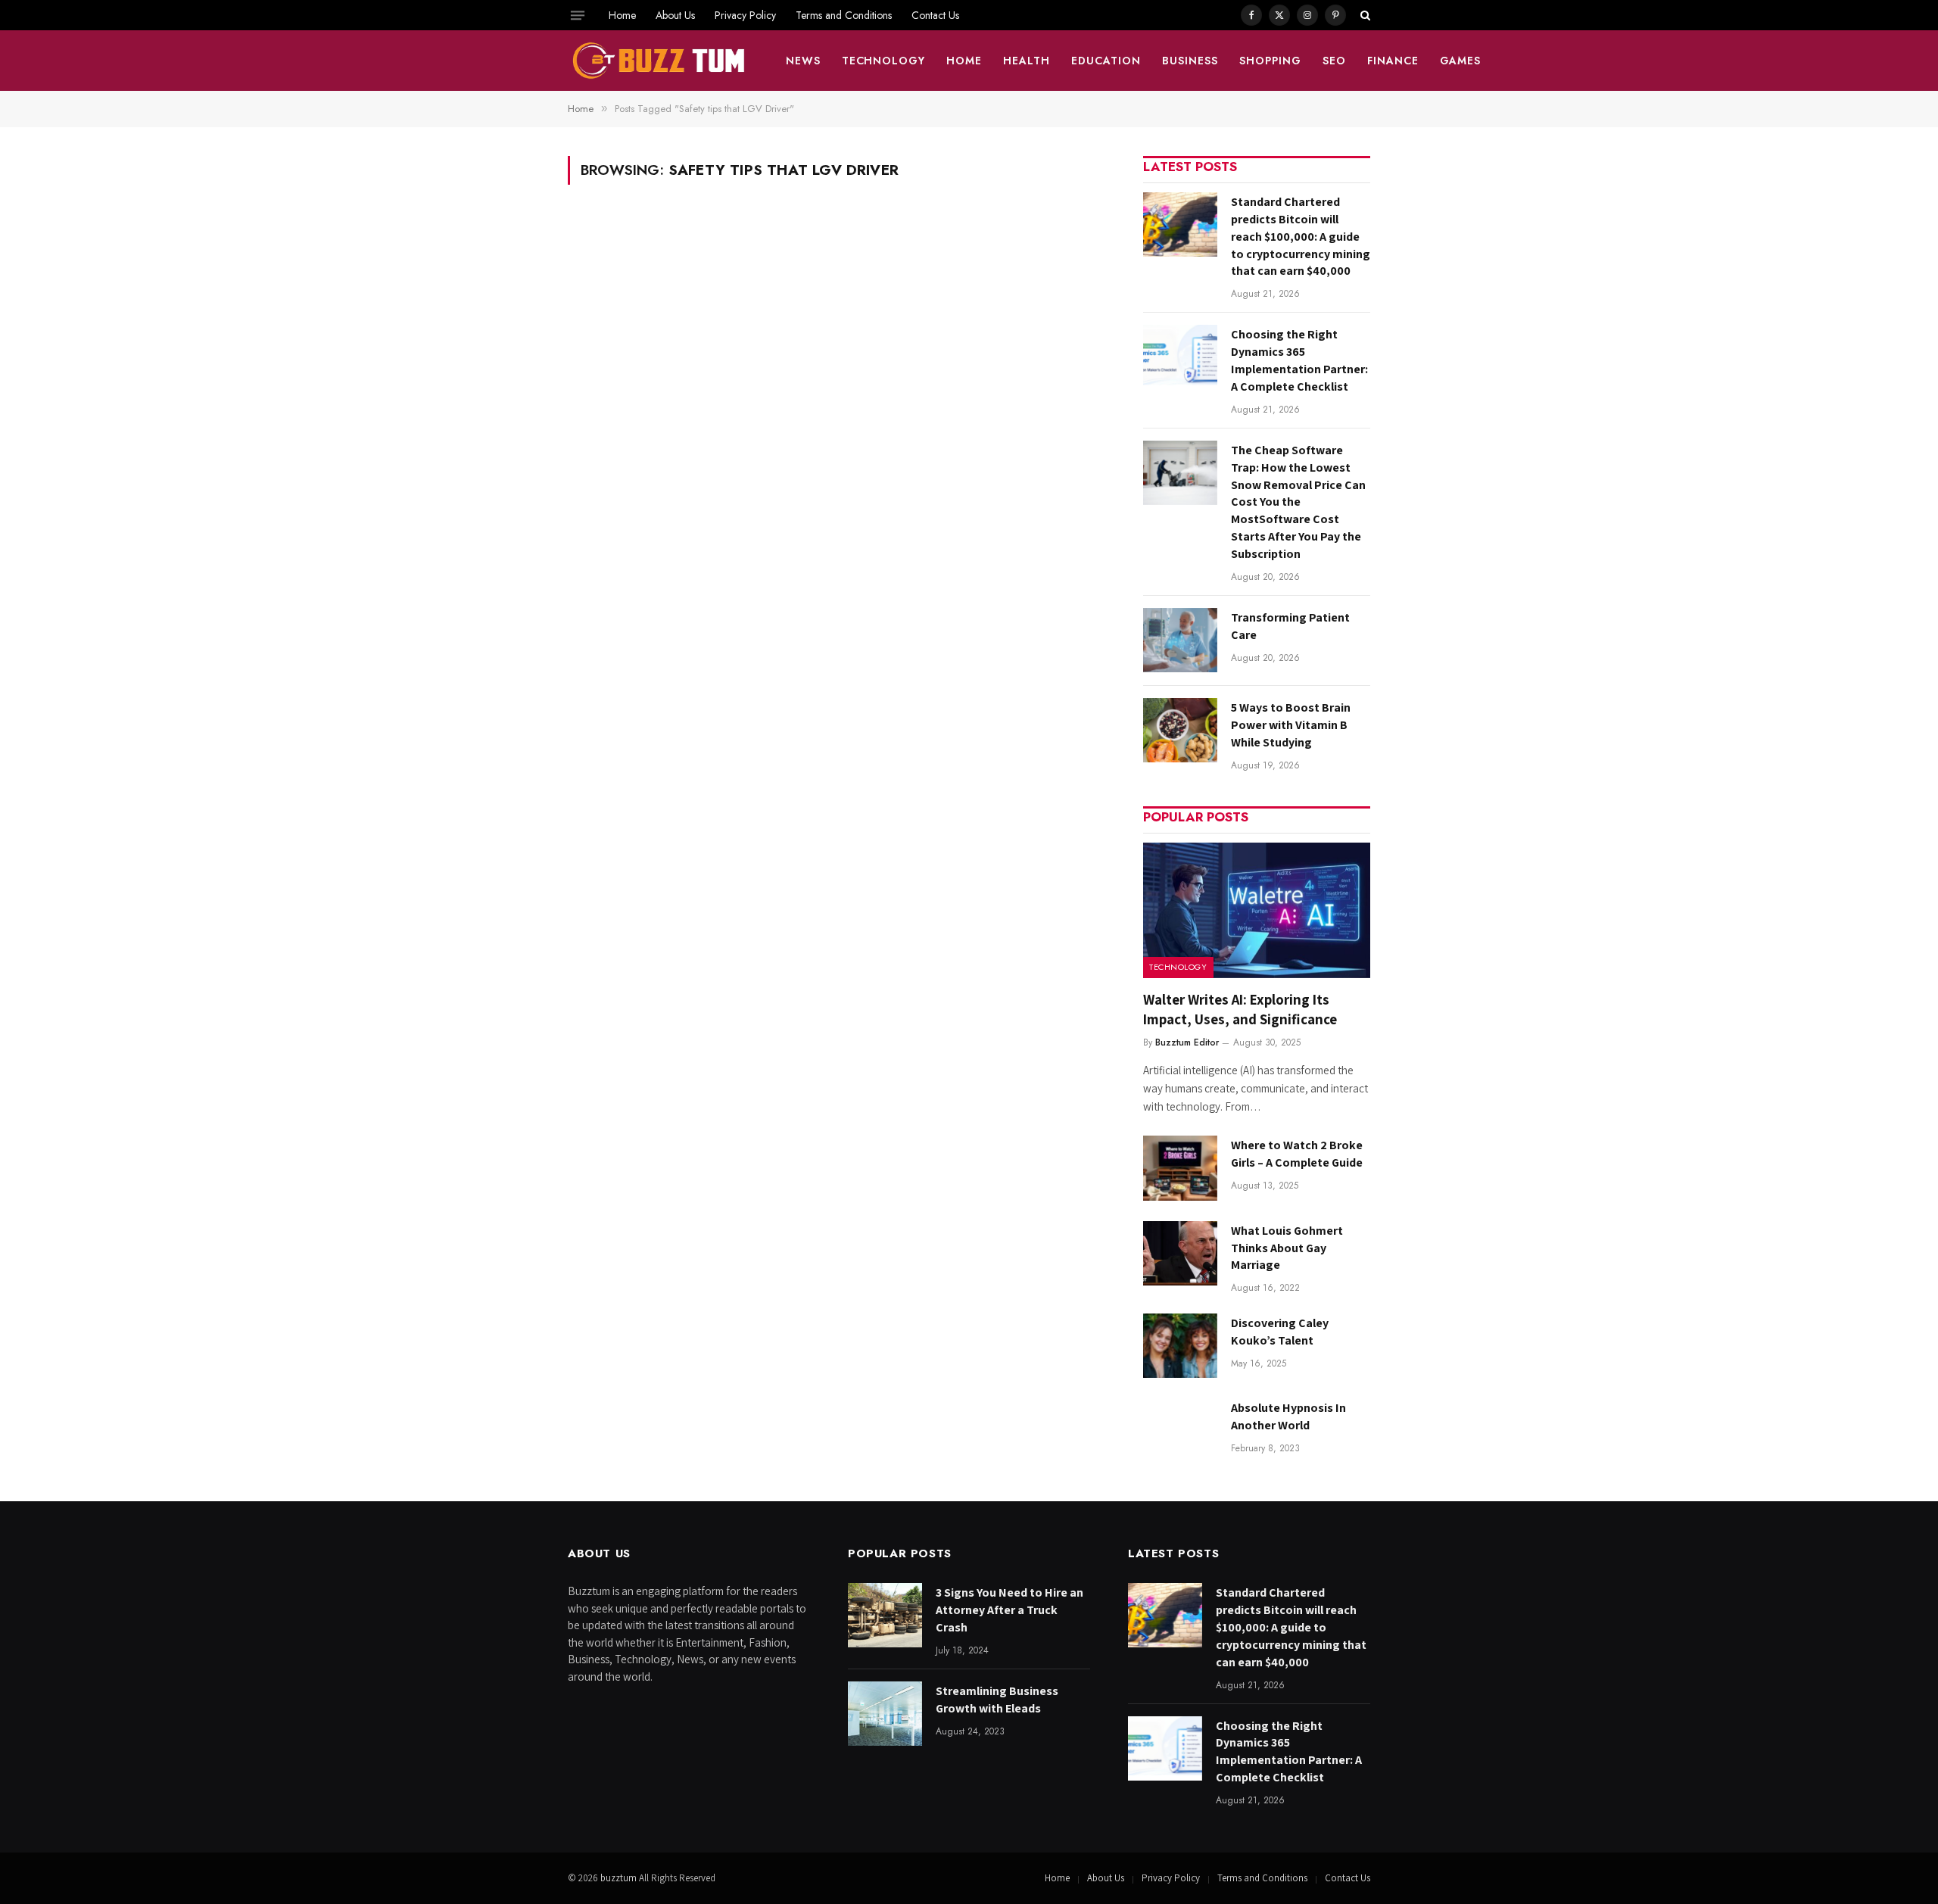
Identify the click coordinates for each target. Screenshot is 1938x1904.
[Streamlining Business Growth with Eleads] (885, 1714)
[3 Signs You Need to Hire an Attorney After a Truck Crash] (885, 1615)
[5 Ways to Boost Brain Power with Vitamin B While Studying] (1180, 730)
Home (622, 15)
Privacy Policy (745, 15)
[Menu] (578, 15)
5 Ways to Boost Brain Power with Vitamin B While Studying (1291, 725)
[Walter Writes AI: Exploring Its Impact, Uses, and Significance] (1257, 910)
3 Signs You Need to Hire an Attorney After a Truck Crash (1010, 1610)
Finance (1393, 61)
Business (1190, 61)
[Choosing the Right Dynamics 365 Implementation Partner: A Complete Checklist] (1180, 357)
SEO (1334, 61)
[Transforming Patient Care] (1180, 640)
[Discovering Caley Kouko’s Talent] (1180, 1346)
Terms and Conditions (844, 15)
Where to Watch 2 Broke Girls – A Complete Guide (1297, 1154)
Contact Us (935, 15)
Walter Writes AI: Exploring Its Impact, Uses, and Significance (1240, 1009)
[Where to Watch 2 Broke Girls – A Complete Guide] (1180, 1168)
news (803, 61)
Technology (884, 61)
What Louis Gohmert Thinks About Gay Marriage (1287, 1248)
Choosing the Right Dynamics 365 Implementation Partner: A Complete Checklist (1299, 360)
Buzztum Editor (1187, 1042)
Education (1106, 61)
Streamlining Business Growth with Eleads (997, 1700)
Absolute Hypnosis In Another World (1288, 1416)
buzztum (620, 1878)
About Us (675, 15)
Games (1461, 61)
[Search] (1364, 15)
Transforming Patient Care (1290, 626)
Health (1027, 61)
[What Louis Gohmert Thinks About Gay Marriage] (1180, 1253)
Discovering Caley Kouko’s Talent (1280, 1332)
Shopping (1270, 61)
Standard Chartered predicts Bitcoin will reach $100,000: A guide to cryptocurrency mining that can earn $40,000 (1301, 237)
